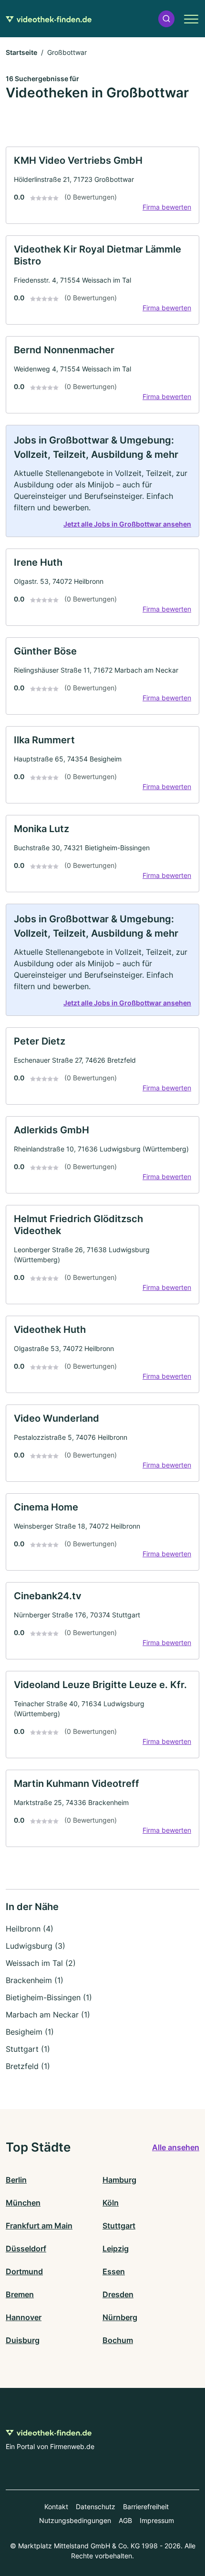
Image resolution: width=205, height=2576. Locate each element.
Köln (111, 2203)
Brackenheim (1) (35, 1980)
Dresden (118, 2294)
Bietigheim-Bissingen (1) (49, 1997)
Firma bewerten (167, 207)
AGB (125, 2520)
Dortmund (24, 2271)
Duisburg (23, 2340)
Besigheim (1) (30, 2032)
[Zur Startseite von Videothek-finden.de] (49, 19)
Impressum (157, 2520)
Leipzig (116, 2249)
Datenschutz (96, 2507)
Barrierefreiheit (146, 2507)
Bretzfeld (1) (28, 2066)
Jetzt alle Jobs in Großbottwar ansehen (127, 524)
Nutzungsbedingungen (75, 2520)
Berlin (16, 2180)
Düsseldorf (26, 2249)
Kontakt (56, 2507)
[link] (102, 185)
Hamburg (119, 2180)
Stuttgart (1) (28, 2049)
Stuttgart (119, 2226)
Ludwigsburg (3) (36, 1946)
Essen (114, 2271)
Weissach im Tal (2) (41, 1963)
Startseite (21, 52)
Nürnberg (120, 2317)
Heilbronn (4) (30, 1929)
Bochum (118, 2340)
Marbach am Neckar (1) (48, 2015)
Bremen (20, 2294)
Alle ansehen (176, 2147)
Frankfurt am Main (39, 2226)
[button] (166, 19)
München (23, 2203)
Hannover (24, 2317)
